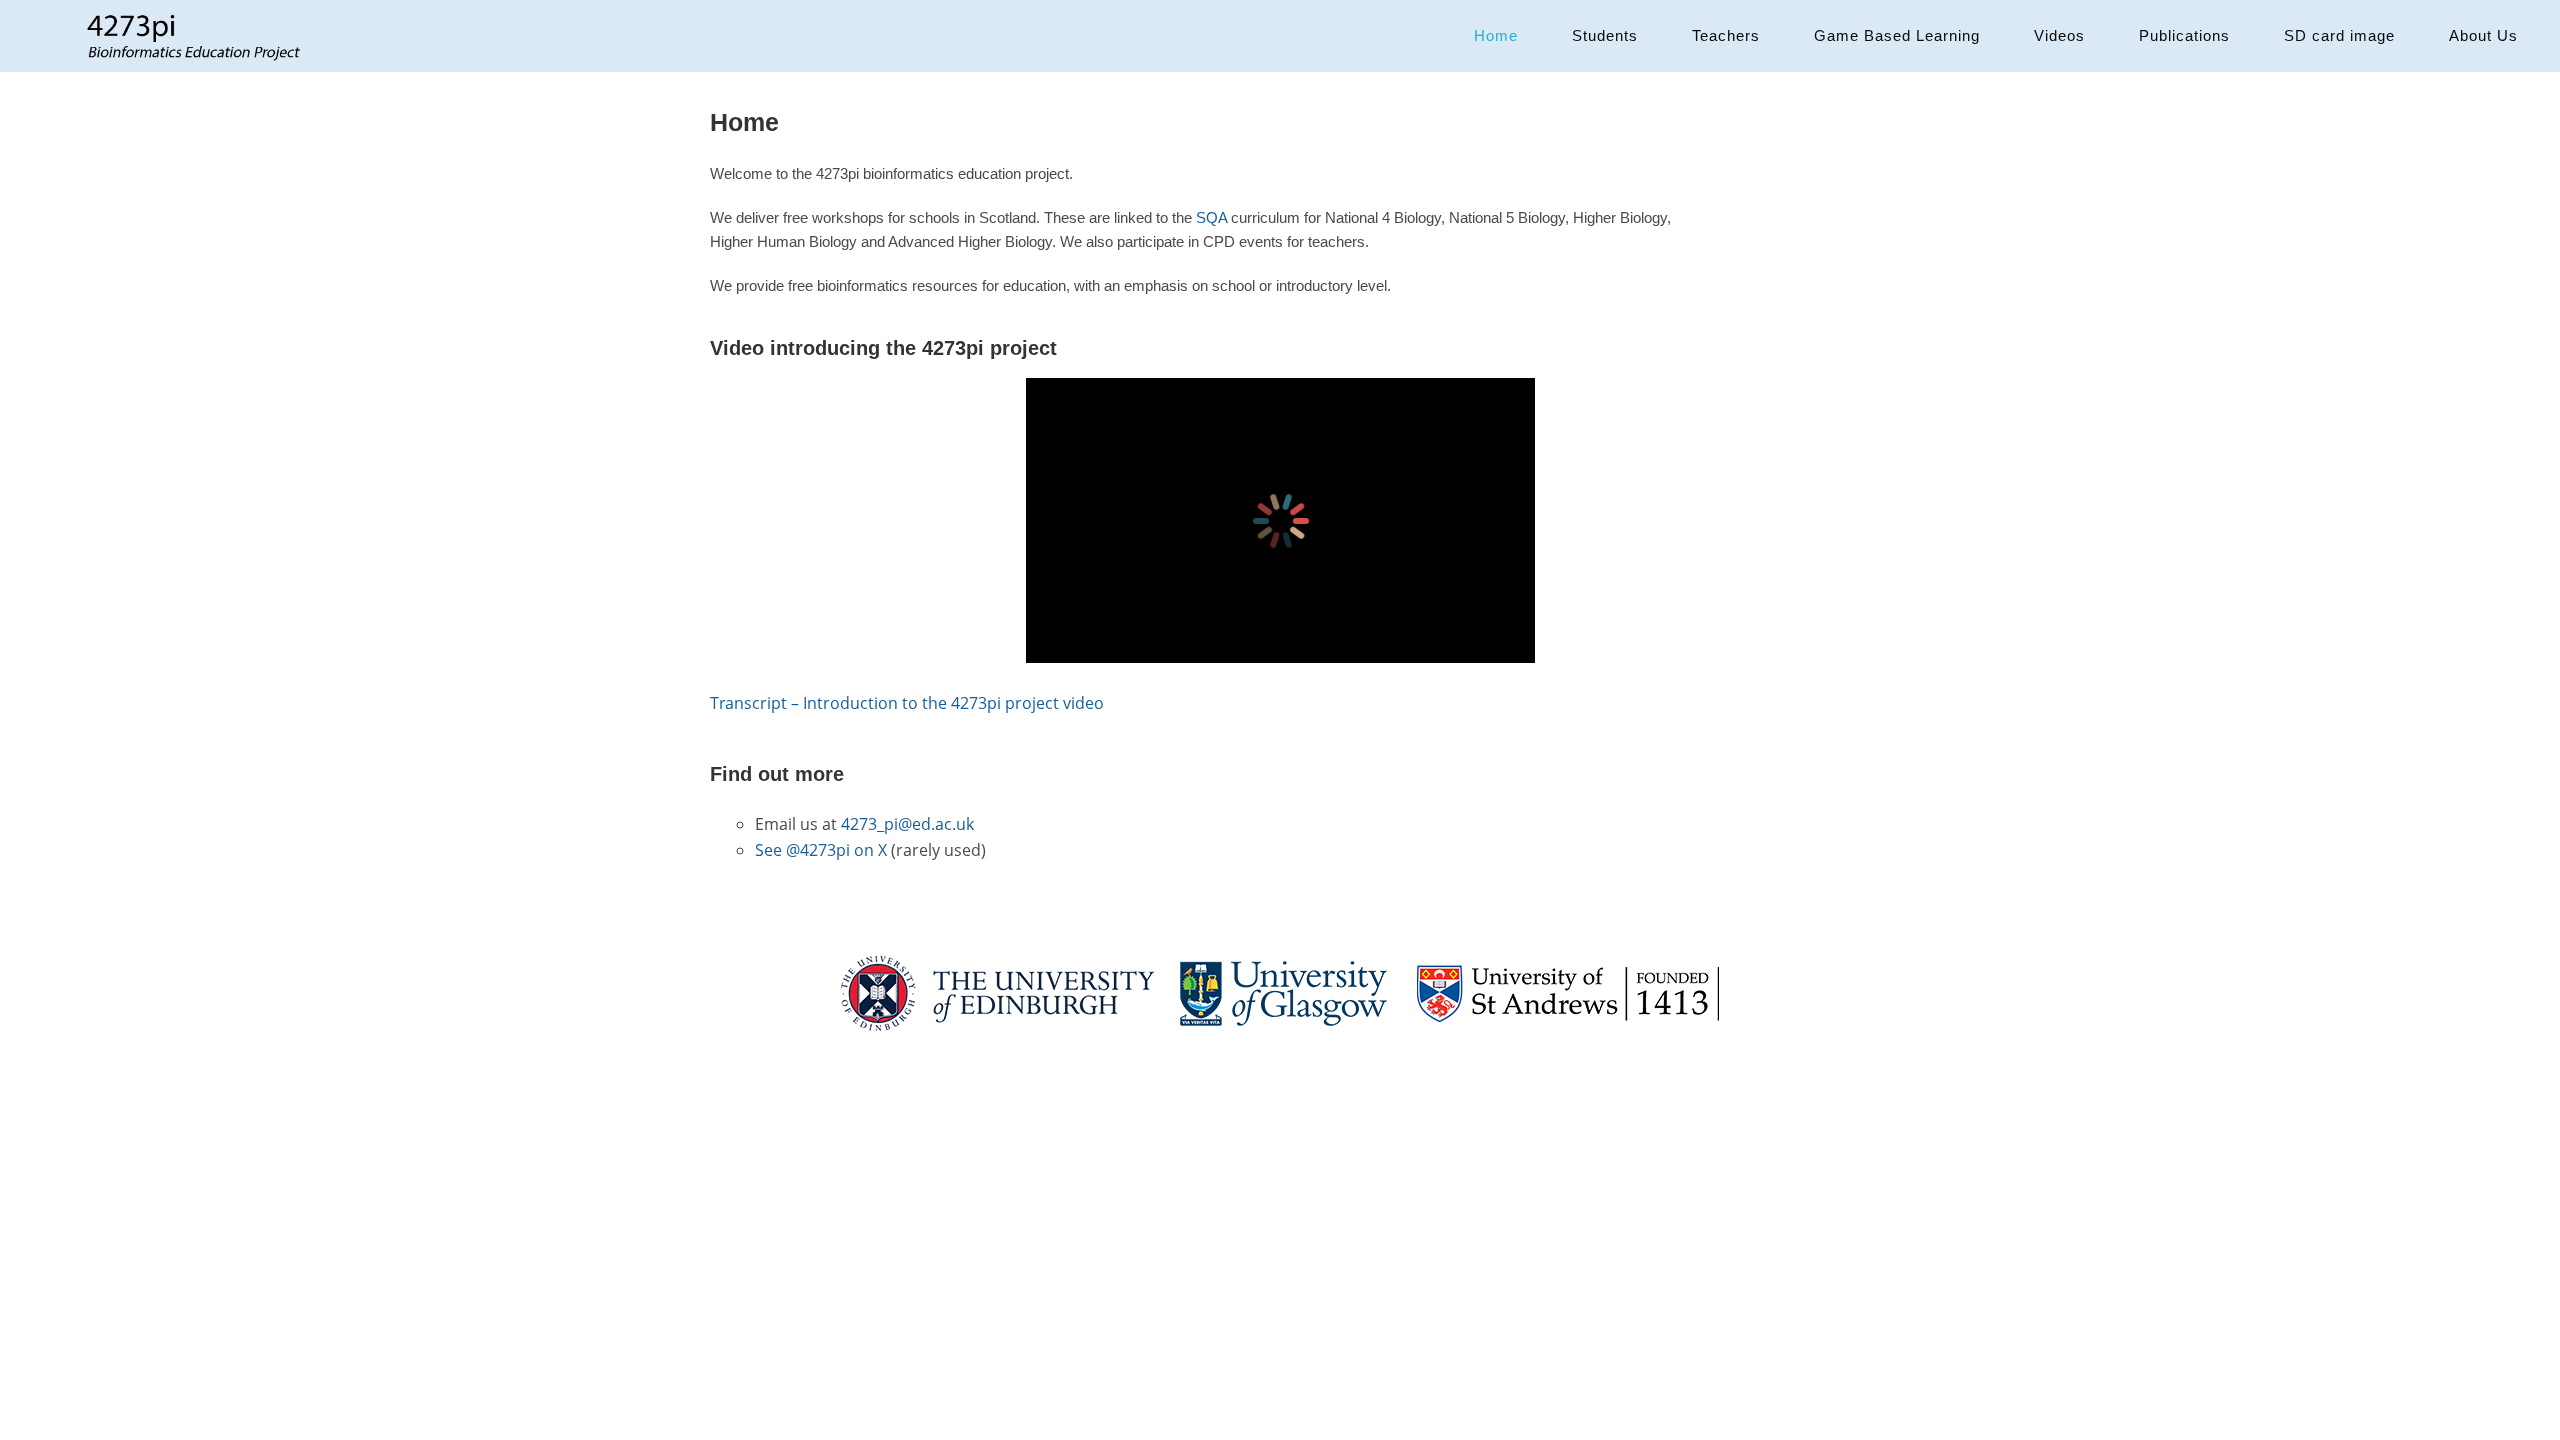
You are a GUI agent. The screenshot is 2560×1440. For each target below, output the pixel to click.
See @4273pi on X (821, 850)
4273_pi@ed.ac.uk (907, 824)
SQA (1211, 217)
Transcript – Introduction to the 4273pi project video (907, 703)
